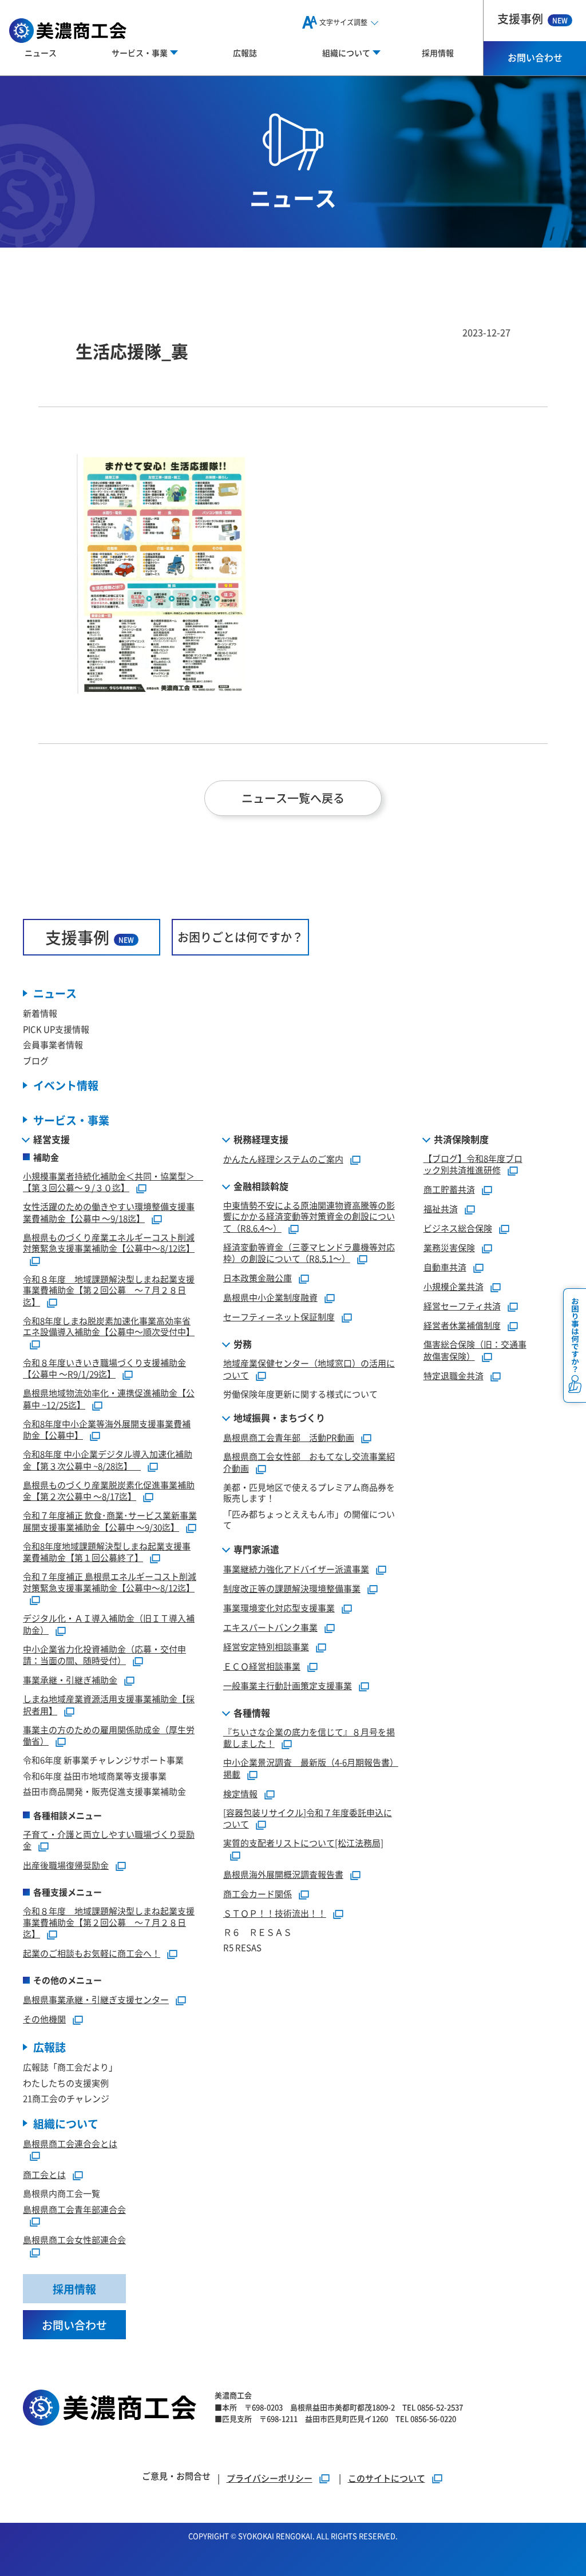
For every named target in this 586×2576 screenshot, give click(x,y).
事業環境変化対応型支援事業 (279, 1608)
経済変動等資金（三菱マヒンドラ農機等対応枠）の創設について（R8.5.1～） (309, 1253)
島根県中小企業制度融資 (270, 1297)
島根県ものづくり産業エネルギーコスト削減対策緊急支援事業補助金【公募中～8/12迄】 (109, 1243)
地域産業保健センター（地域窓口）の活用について (309, 1369)
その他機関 (44, 2019)
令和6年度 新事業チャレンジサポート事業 (103, 1760)
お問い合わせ (535, 57)
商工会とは (44, 2174)
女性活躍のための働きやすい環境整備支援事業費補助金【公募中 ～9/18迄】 (109, 1212)
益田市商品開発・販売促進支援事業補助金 (104, 1791)
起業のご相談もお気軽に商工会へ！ (92, 1953)
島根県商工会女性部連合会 (74, 2239)
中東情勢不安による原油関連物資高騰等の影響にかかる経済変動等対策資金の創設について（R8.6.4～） (309, 1217)
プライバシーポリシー (270, 2478)
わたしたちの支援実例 (66, 2083)
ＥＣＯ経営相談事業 (262, 1666)
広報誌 (245, 53)
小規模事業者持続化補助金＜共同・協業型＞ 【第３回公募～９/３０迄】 (113, 1182)
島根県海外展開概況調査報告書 (283, 1874)
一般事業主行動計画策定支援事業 (288, 1685)
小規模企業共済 (454, 1286)
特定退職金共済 (454, 1375)
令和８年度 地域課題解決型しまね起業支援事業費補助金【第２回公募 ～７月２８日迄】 (109, 1290)
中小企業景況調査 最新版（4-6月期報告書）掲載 (311, 1768)
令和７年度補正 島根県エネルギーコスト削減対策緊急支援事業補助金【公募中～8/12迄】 (110, 1582)
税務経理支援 (261, 1139)
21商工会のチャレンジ (66, 2098)
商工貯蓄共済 (449, 1189)
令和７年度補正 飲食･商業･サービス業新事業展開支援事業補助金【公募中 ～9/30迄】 (110, 1521)
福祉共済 (441, 1209)
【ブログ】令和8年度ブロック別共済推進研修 (473, 1164)
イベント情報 (66, 1085)
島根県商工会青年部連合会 (74, 2209)
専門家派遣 (256, 1549)
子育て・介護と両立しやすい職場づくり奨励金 (109, 1840)
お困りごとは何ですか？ (240, 937)
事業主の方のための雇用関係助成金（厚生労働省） (109, 1735)
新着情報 (40, 1013)
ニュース (41, 53)
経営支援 (52, 1139)
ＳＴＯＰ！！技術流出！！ (275, 1913)
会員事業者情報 (53, 1044)
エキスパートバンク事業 (270, 1627)
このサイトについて (387, 2478)
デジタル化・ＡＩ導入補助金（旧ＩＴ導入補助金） (109, 1624)
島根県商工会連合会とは (70, 2143)
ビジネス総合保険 (458, 1228)
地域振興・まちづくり (279, 1418)
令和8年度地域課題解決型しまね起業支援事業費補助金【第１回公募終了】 (107, 1552)
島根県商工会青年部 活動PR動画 (289, 1437)
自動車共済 (445, 1267)
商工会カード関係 (258, 1894)
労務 (243, 1344)
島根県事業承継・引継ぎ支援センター (96, 1999)
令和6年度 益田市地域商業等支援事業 (95, 1776)
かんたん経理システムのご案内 (283, 1159)
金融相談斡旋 (261, 1186)
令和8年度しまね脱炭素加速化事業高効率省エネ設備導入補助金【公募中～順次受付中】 (109, 1326)
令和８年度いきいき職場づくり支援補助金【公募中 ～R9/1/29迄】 (104, 1368)
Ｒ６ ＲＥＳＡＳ (258, 1932)
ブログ (36, 1060)
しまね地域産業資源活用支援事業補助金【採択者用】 (109, 1705)
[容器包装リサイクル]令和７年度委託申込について (308, 1818)
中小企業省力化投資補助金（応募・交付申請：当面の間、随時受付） (104, 1655)
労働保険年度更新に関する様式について (300, 1394)
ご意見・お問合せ (176, 2476)
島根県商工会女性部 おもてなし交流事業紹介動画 (309, 1462)
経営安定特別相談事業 (266, 1647)
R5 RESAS (242, 1947)
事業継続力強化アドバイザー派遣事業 (296, 1569)
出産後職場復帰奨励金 (66, 1865)
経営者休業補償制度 (462, 1325)
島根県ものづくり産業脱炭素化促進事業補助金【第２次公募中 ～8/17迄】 (109, 1491)
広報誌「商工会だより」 (70, 2067)
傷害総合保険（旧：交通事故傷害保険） (475, 1350)
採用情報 (438, 53)
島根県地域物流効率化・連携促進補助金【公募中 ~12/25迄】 (109, 1399)
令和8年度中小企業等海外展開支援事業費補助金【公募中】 (107, 1430)
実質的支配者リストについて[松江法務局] (303, 1843)
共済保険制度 (461, 1139)
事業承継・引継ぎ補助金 (70, 1680)
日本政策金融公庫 (258, 1278)
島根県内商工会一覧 (62, 2193)
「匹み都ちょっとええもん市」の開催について (309, 1520)
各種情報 (252, 1713)
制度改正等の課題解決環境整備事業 (292, 1588)
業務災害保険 (449, 1247)
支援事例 (532, 19)
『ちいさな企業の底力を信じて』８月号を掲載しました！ (309, 1738)
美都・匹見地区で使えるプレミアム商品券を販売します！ (309, 1493)
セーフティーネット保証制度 (279, 1317)
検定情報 (240, 1793)
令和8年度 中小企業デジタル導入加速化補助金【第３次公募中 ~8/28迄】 (108, 1460)
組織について (66, 2123)
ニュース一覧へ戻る (293, 798)
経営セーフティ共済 (462, 1306)
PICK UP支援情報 (56, 1029)
